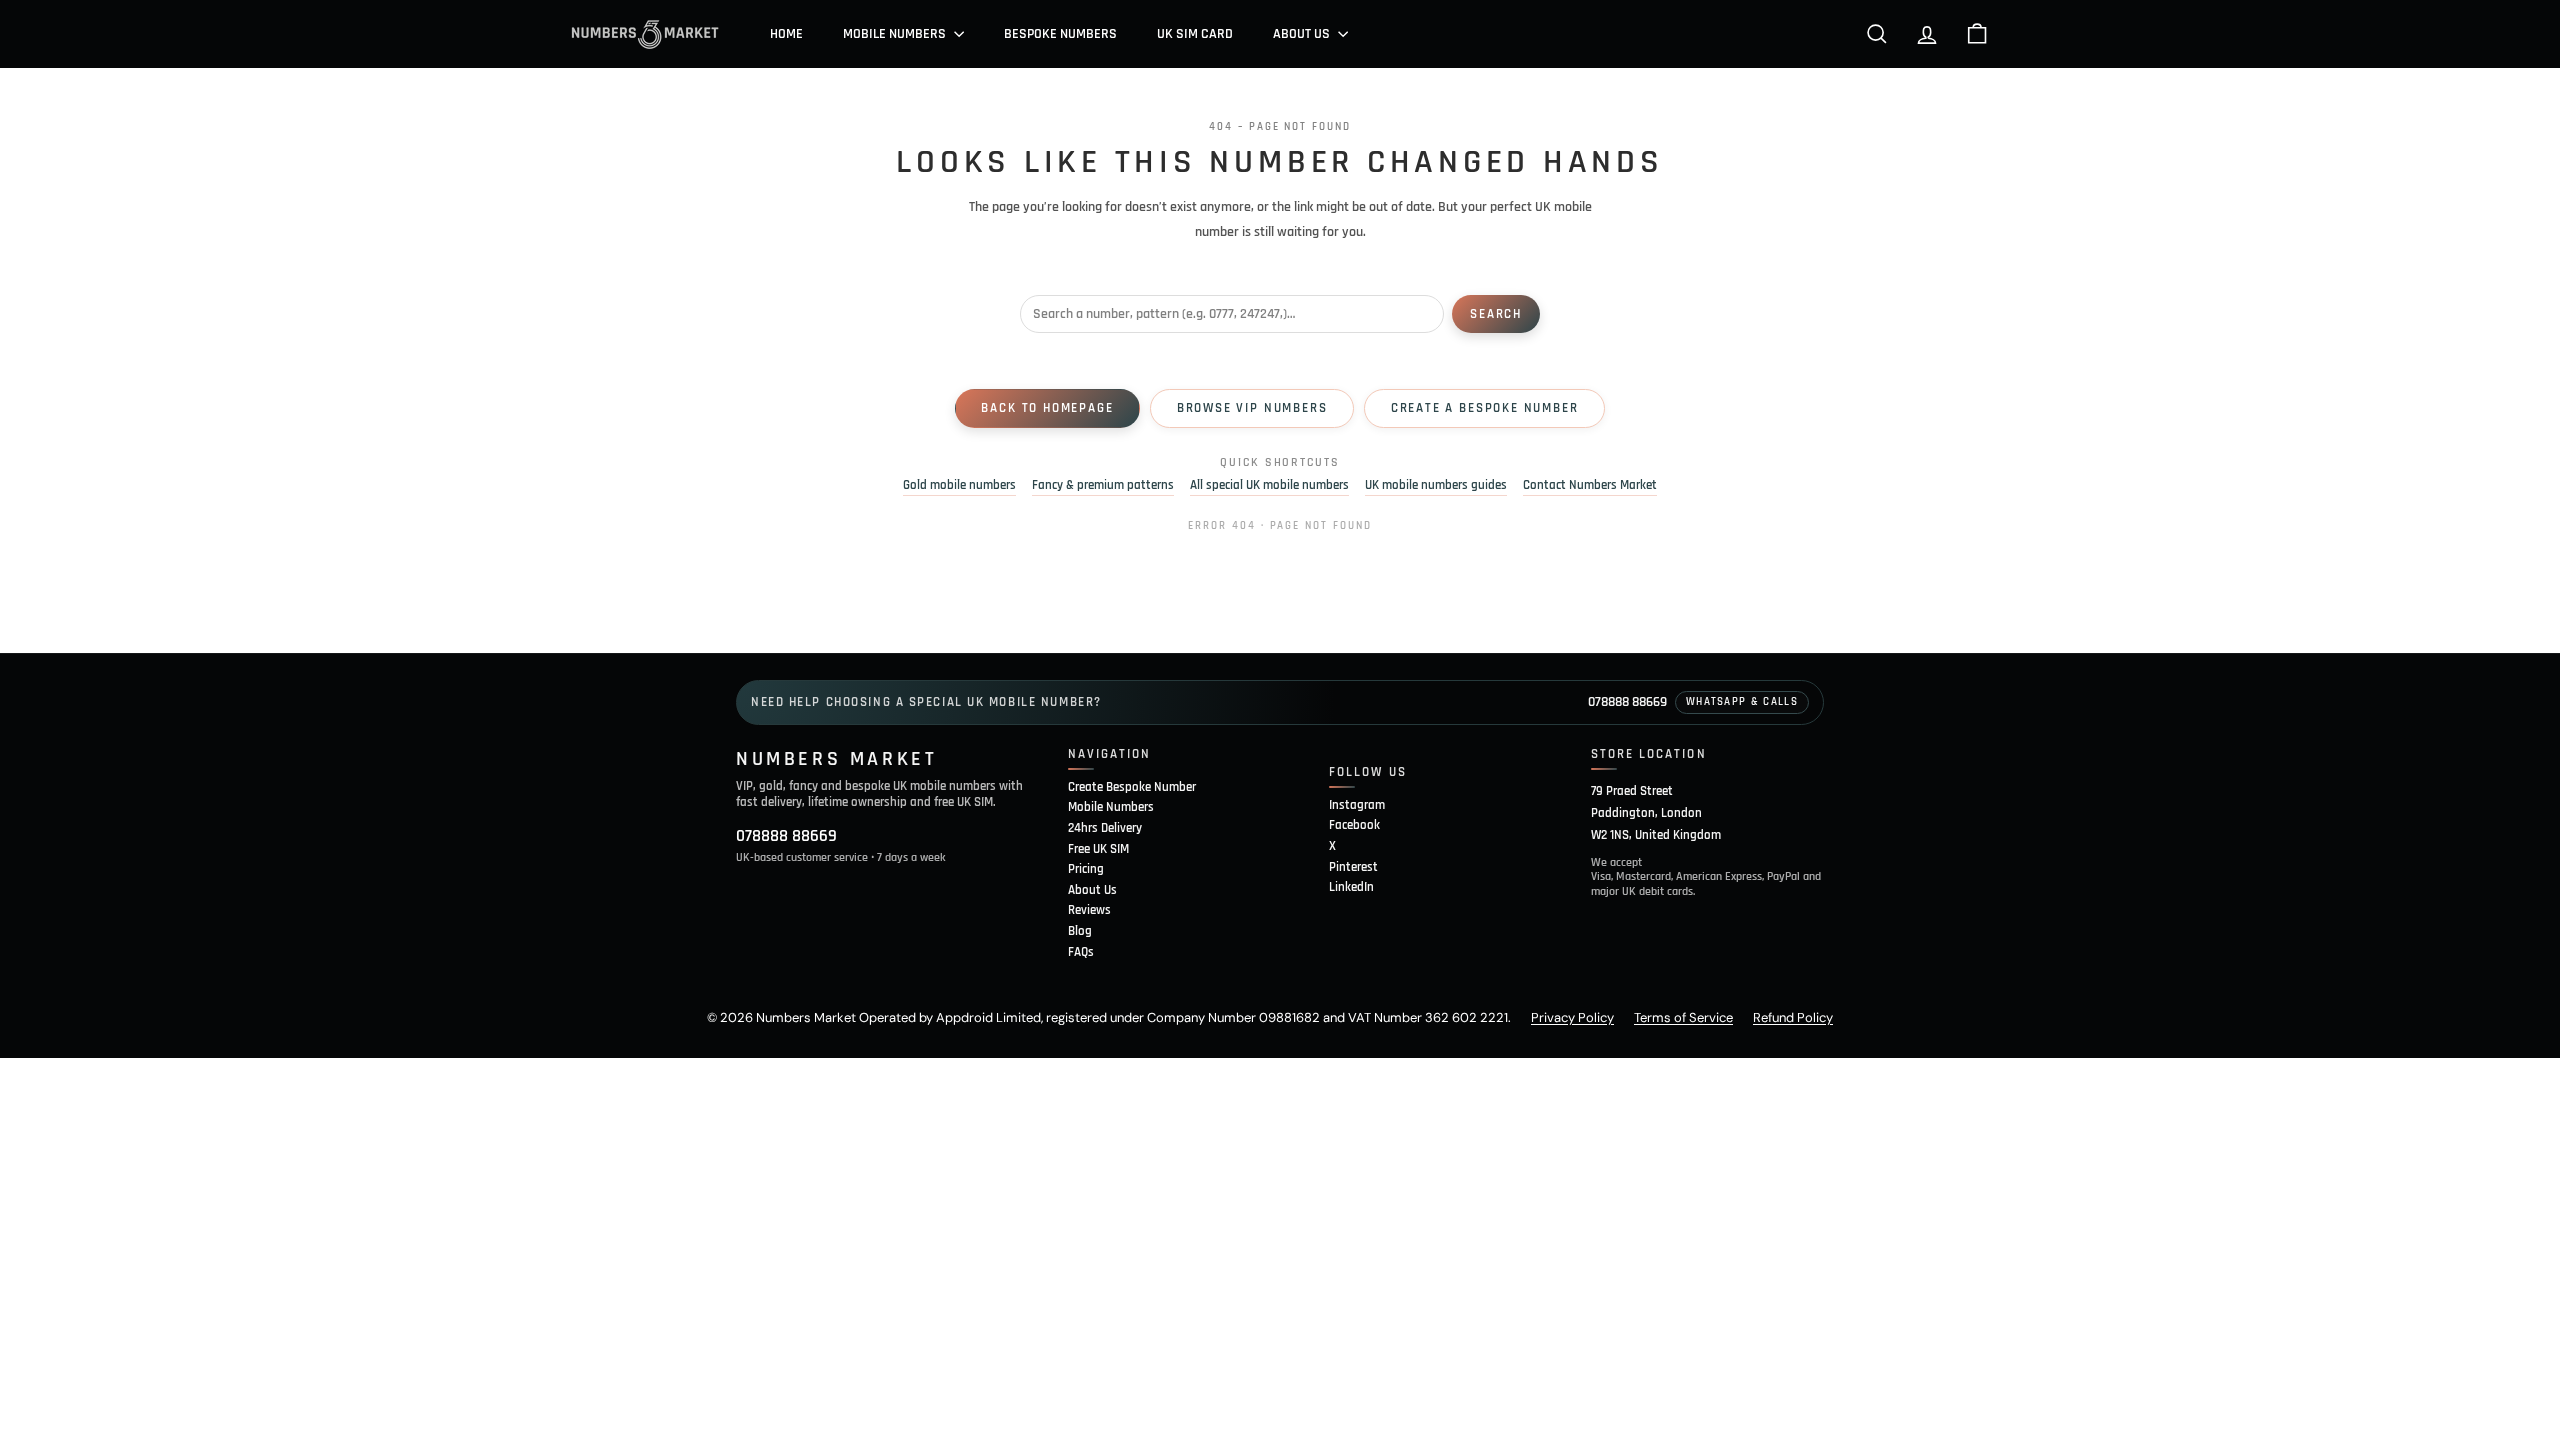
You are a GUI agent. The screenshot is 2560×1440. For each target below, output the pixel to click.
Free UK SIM (1098, 849)
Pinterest (1353, 867)
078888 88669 (1627, 702)
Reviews (1089, 910)
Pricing (1086, 869)
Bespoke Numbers (1060, 34)
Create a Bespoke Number (1485, 408)
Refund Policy (1793, 1017)
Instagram (1357, 805)
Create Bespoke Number (1132, 787)
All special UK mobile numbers (1269, 485)
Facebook (1354, 825)
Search (1496, 314)
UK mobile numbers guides (1436, 485)
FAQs (1081, 952)
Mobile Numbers (896, 34)
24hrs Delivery (1105, 828)
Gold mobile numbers (959, 485)
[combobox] (1232, 314)
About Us (1303, 34)
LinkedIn (1351, 887)
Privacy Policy (1572, 1017)
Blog (1080, 931)
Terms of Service (1683, 1017)
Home (786, 34)
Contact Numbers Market (1590, 485)
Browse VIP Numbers (1252, 408)
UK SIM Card (1195, 34)
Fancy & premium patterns (1103, 485)
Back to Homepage (1047, 408)
